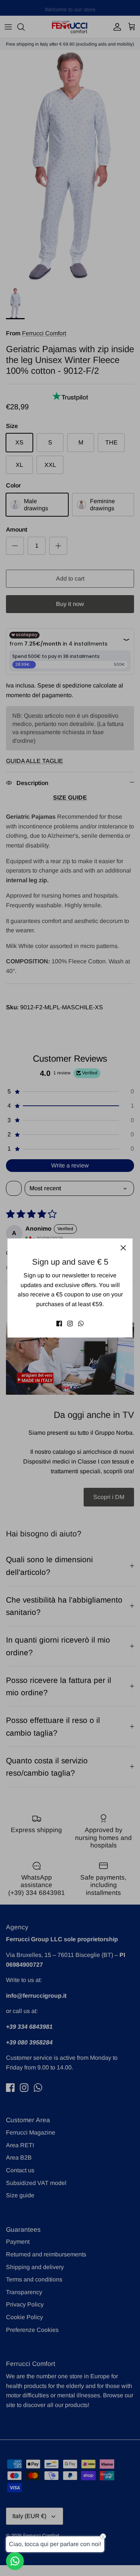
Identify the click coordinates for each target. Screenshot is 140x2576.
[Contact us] (15, 2561)
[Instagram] (70, 1324)
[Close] (123, 1248)
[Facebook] (59, 1324)
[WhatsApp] (81, 1324)
